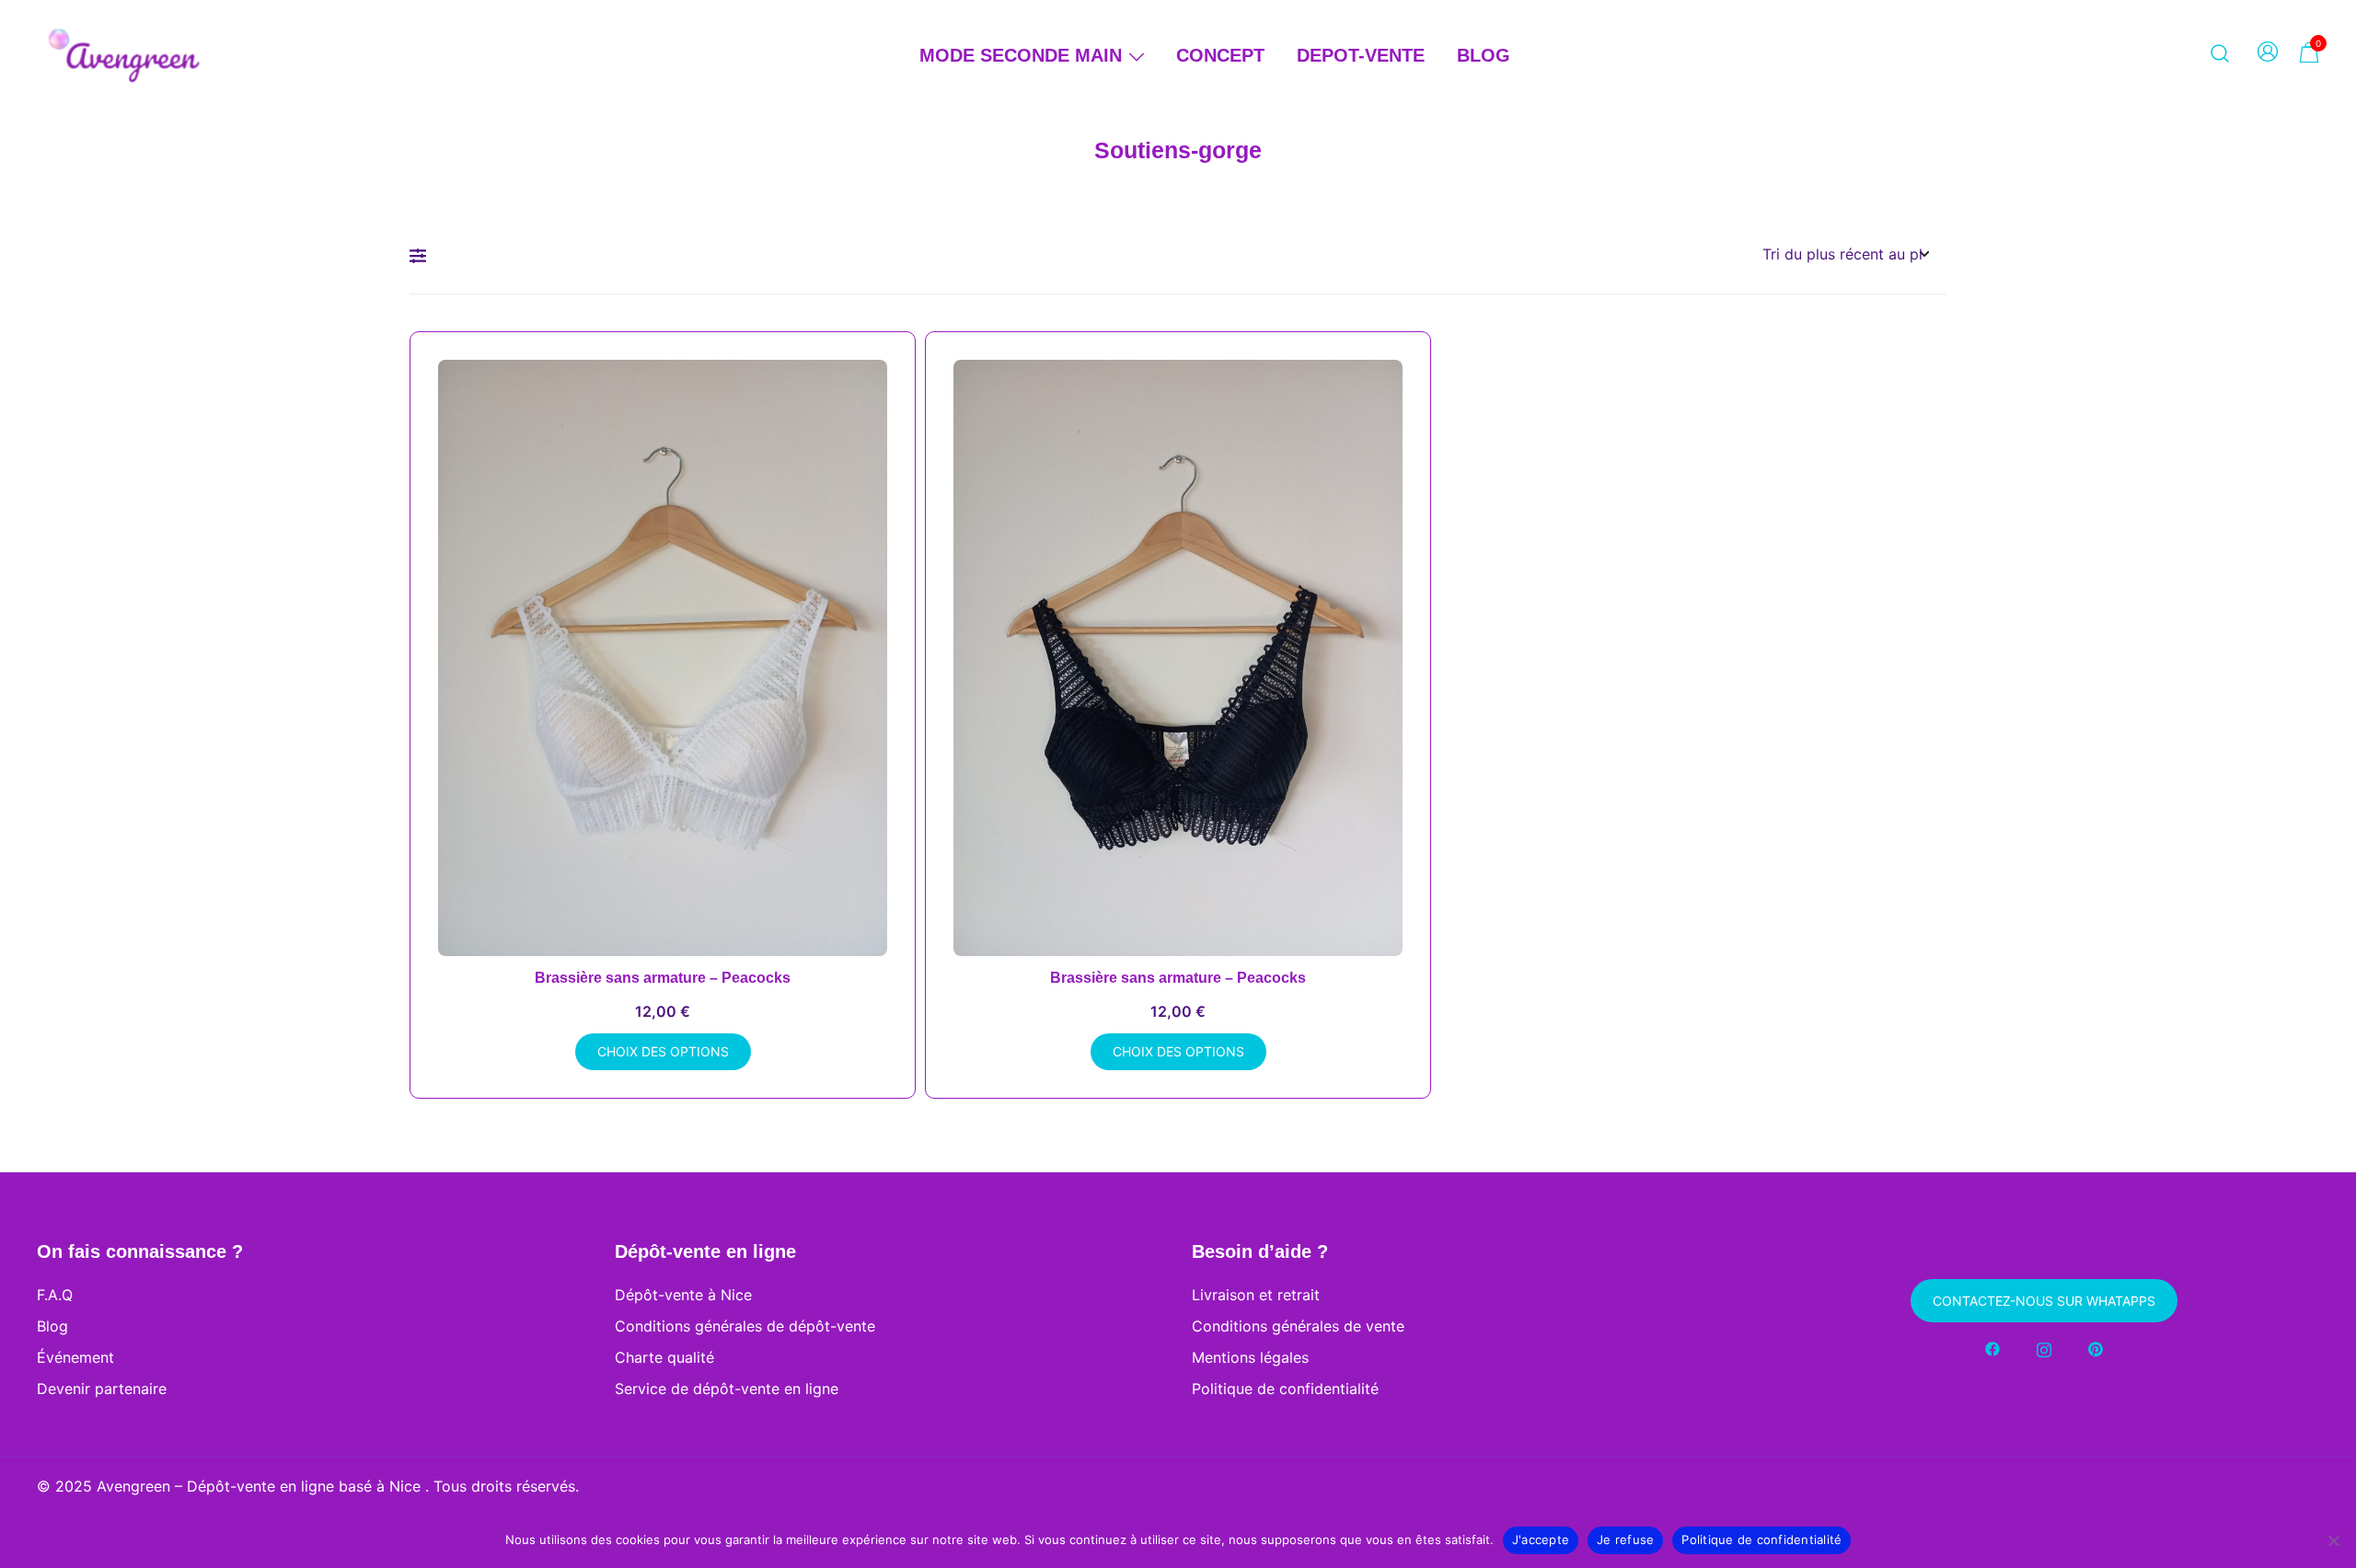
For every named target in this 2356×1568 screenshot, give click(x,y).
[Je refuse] (2333, 1540)
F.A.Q (55, 1295)
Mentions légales (1250, 1357)
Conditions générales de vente (1298, 1326)
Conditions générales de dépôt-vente (745, 1326)
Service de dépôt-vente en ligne (727, 1389)
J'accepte (1541, 1539)
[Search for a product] (2220, 52)
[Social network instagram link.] (2044, 1348)
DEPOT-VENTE (1361, 55)
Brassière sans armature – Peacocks (663, 978)
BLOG (1484, 55)
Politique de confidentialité (1285, 1389)
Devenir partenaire (102, 1389)
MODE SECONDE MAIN (1021, 55)
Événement (75, 1357)
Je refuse (1625, 1539)
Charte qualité (664, 1357)
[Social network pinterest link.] (2096, 1348)
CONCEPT (1220, 55)
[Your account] (2268, 53)
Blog (52, 1326)
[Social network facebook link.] (1992, 1348)
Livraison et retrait (1256, 1295)
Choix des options (663, 1051)
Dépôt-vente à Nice (683, 1295)
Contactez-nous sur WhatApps (2044, 1301)
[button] (422, 256)
